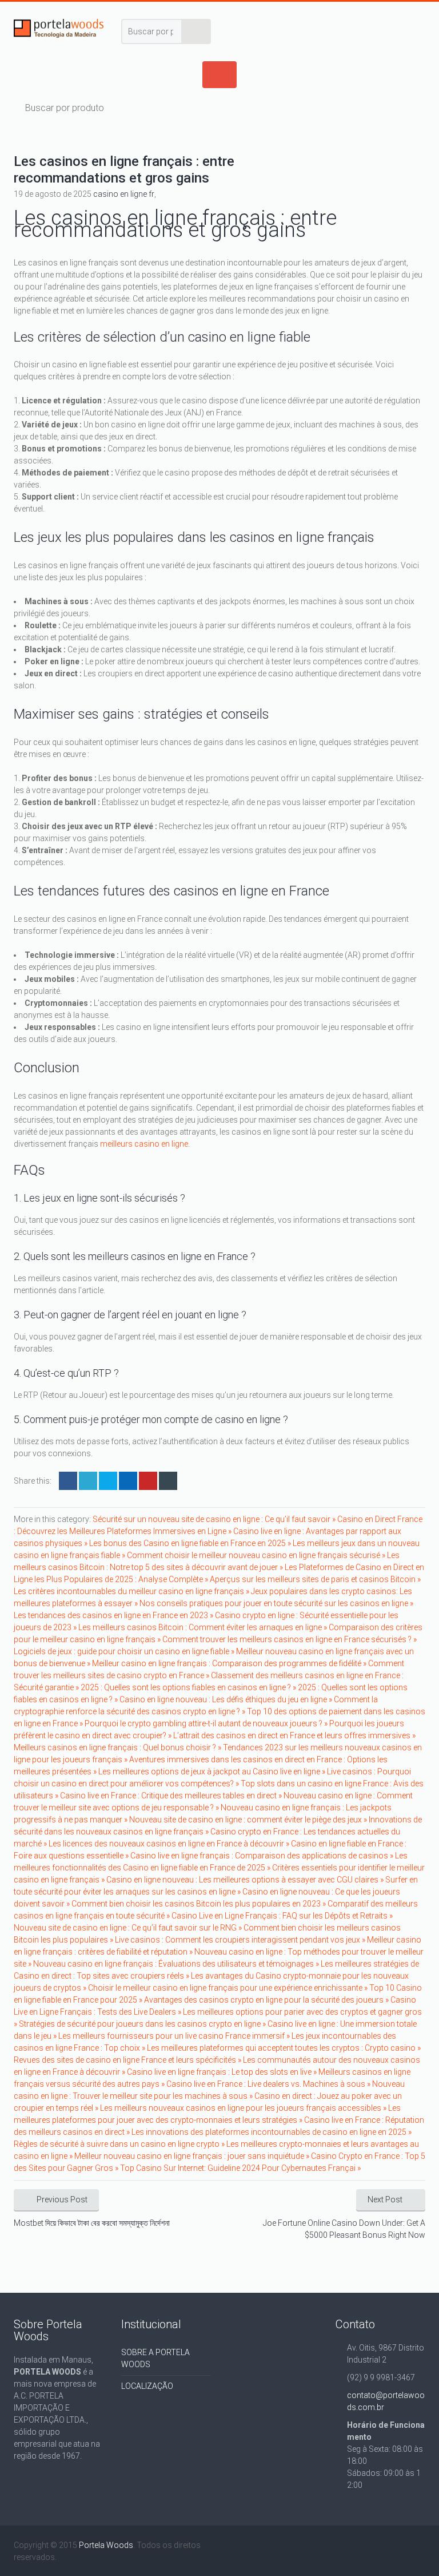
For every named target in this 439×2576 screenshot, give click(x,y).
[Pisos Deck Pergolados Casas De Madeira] (59, 31)
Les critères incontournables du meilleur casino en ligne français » (132, 1591)
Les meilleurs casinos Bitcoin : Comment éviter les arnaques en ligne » (203, 1627)
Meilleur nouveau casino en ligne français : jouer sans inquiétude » (193, 2156)
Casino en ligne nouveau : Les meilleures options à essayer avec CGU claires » (246, 1880)
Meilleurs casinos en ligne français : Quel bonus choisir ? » (118, 1747)
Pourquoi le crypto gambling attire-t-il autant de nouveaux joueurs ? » (207, 1723)
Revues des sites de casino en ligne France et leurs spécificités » (128, 2060)
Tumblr (168, 1481)
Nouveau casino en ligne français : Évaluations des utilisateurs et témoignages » (177, 1964)
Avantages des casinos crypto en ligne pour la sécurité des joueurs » (267, 2000)
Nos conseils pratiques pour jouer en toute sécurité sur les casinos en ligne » (276, 1603)
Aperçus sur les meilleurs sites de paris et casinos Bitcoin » (315, 1579)
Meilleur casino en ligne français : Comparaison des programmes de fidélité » (230, 1663)
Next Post (385, 2199)
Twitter (88, 1481)
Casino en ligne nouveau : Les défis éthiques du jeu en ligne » (227, 1699)
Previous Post (62, 2199)
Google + (128, 1481)
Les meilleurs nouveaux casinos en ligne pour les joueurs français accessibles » (244, 2108)
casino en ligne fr (124, 194)
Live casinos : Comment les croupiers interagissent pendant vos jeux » (241, 1940)
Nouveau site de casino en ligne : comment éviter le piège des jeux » (249, 1820)
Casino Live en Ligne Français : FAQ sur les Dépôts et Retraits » (282, 1916)
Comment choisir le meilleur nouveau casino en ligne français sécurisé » (257, 1555)
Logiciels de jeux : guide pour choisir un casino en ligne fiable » (125, 1651)
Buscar (197, 31)
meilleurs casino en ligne (144, 1144)
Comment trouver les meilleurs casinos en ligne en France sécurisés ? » (290, 1639)
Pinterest (148, 1481)
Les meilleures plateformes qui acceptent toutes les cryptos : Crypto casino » (284, 2048)
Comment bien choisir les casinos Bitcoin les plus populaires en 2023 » (199, 1904)
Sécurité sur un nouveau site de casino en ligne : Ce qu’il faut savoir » (215, 1519)
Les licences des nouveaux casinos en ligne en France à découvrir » (170, 1844)
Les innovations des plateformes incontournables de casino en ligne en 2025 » (272, 2132)
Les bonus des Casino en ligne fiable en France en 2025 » (191, 1543)
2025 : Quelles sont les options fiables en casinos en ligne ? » (189, 1687)
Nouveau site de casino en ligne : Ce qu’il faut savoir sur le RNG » (129, 1928)
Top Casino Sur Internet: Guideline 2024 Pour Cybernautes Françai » (240, 2168)
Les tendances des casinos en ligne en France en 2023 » (114, 1615)
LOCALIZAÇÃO (147, 2386)
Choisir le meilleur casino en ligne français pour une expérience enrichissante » (229, 1988)
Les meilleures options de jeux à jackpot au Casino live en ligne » (213, 1772)
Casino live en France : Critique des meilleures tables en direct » (172, 1796)
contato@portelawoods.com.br (386, 2401)
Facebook (68, 1481)
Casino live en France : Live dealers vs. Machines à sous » (269, 2084)
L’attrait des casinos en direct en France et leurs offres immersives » (294, 1735)
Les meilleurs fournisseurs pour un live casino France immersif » (175, 2036)
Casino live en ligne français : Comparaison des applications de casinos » (263, 1856)
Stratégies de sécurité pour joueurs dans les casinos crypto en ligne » (143, 2024)
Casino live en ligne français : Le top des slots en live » (223, 2072)
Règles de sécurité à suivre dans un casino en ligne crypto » (120, 2144)
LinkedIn (108, 1481)
